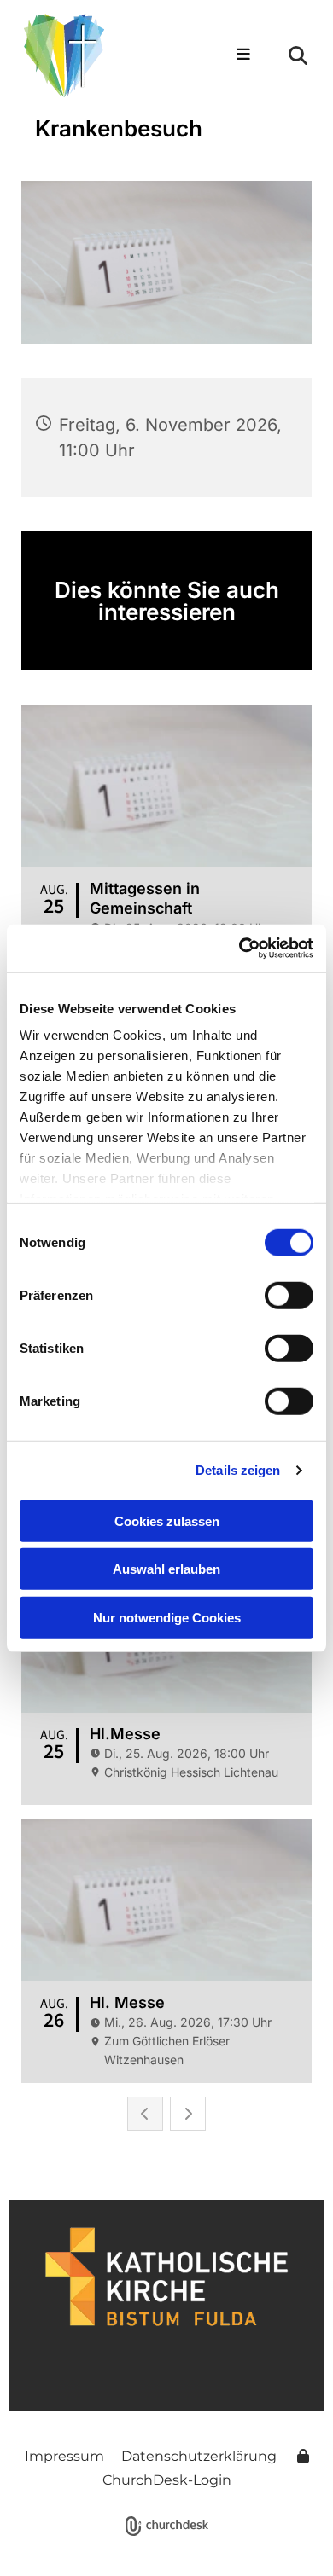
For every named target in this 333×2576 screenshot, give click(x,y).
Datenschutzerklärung (199, 2456)
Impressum (64, 2456)
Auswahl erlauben (166, 1569)
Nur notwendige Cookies (167, 1617)
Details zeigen (238, 1470)
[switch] (289, 1295)
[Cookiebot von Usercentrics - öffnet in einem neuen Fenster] (240, 949)
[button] (240, 55)
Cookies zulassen (167, 1520)
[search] (298, 55)
